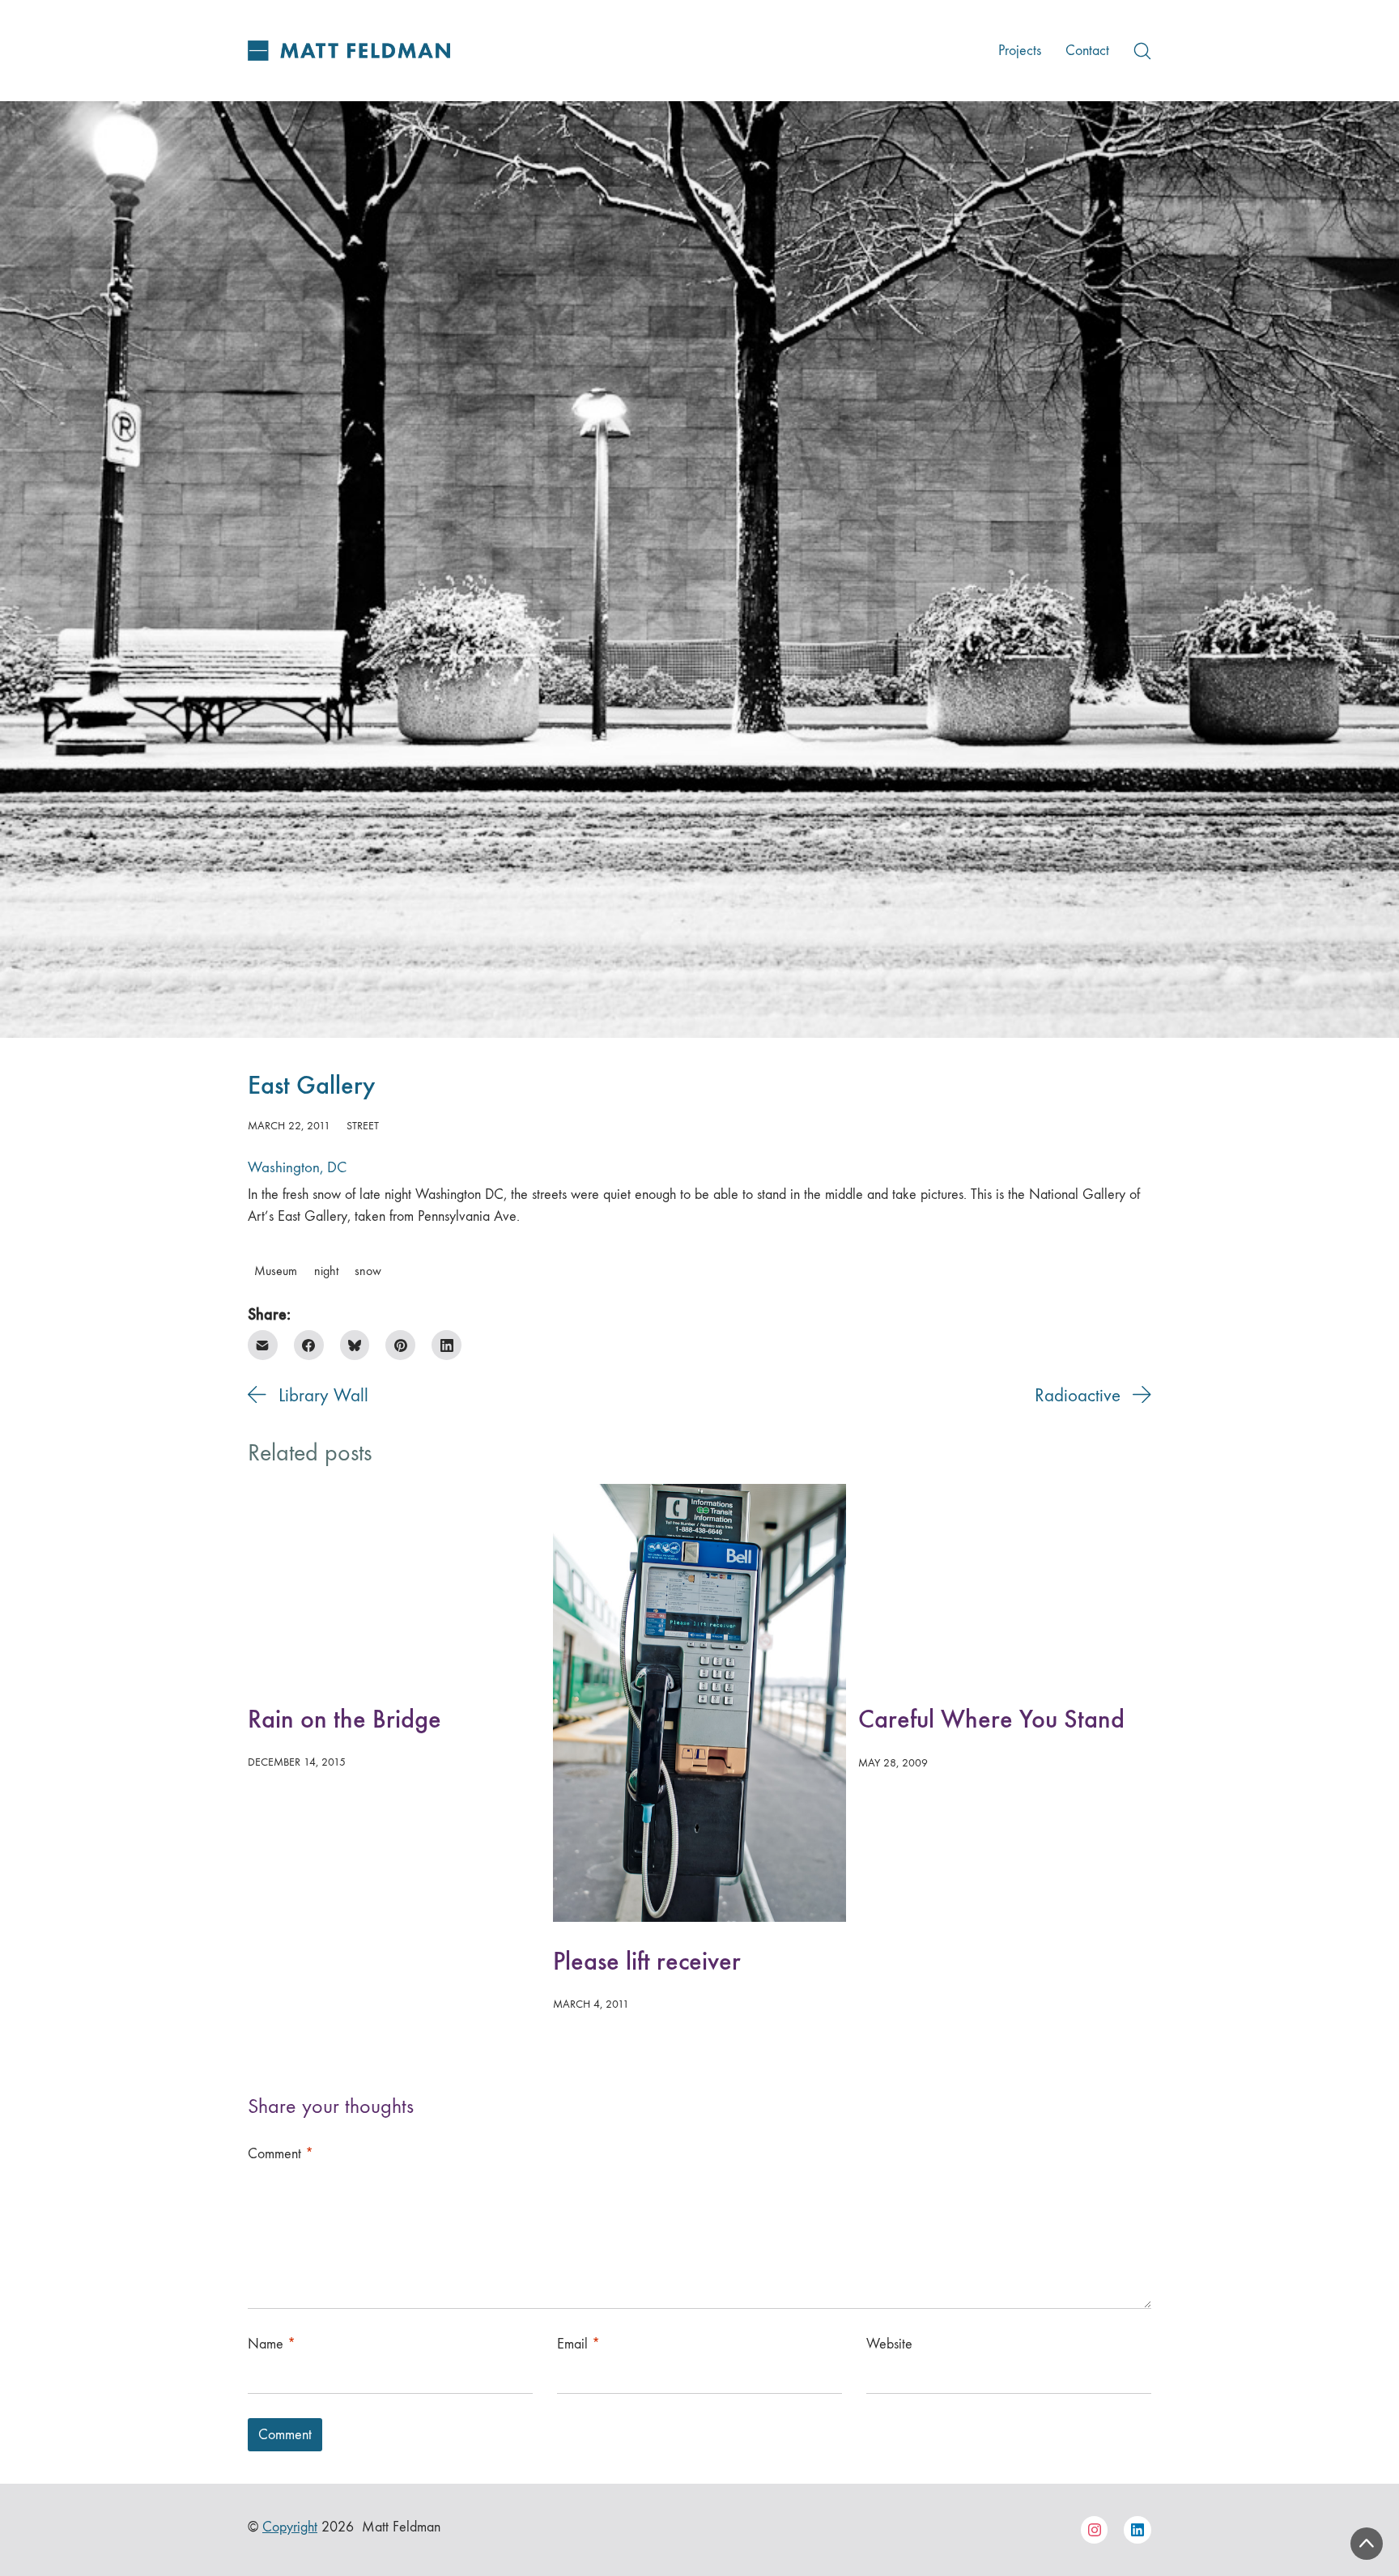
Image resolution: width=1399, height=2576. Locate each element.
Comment (281, 2154)
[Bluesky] (355, 1345)
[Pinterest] (400, 1345)
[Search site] (1142, 51)
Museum (276, 1271)
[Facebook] (309, 1345)
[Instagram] (1095, 2530)
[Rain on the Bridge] (394, 1582)
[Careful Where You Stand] (1005, 1582)
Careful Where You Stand (991, 1719)
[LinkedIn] (446, 1345)
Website (889, 2344)
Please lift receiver (647, 1961)
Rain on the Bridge (344, 1719)
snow (368, 1271)
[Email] (263, 1345)
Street (363, 1126)
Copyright (290, 2527)
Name (272, 2344)
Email (578, 2344)
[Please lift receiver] (699, 1703)
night (326, 1271)
